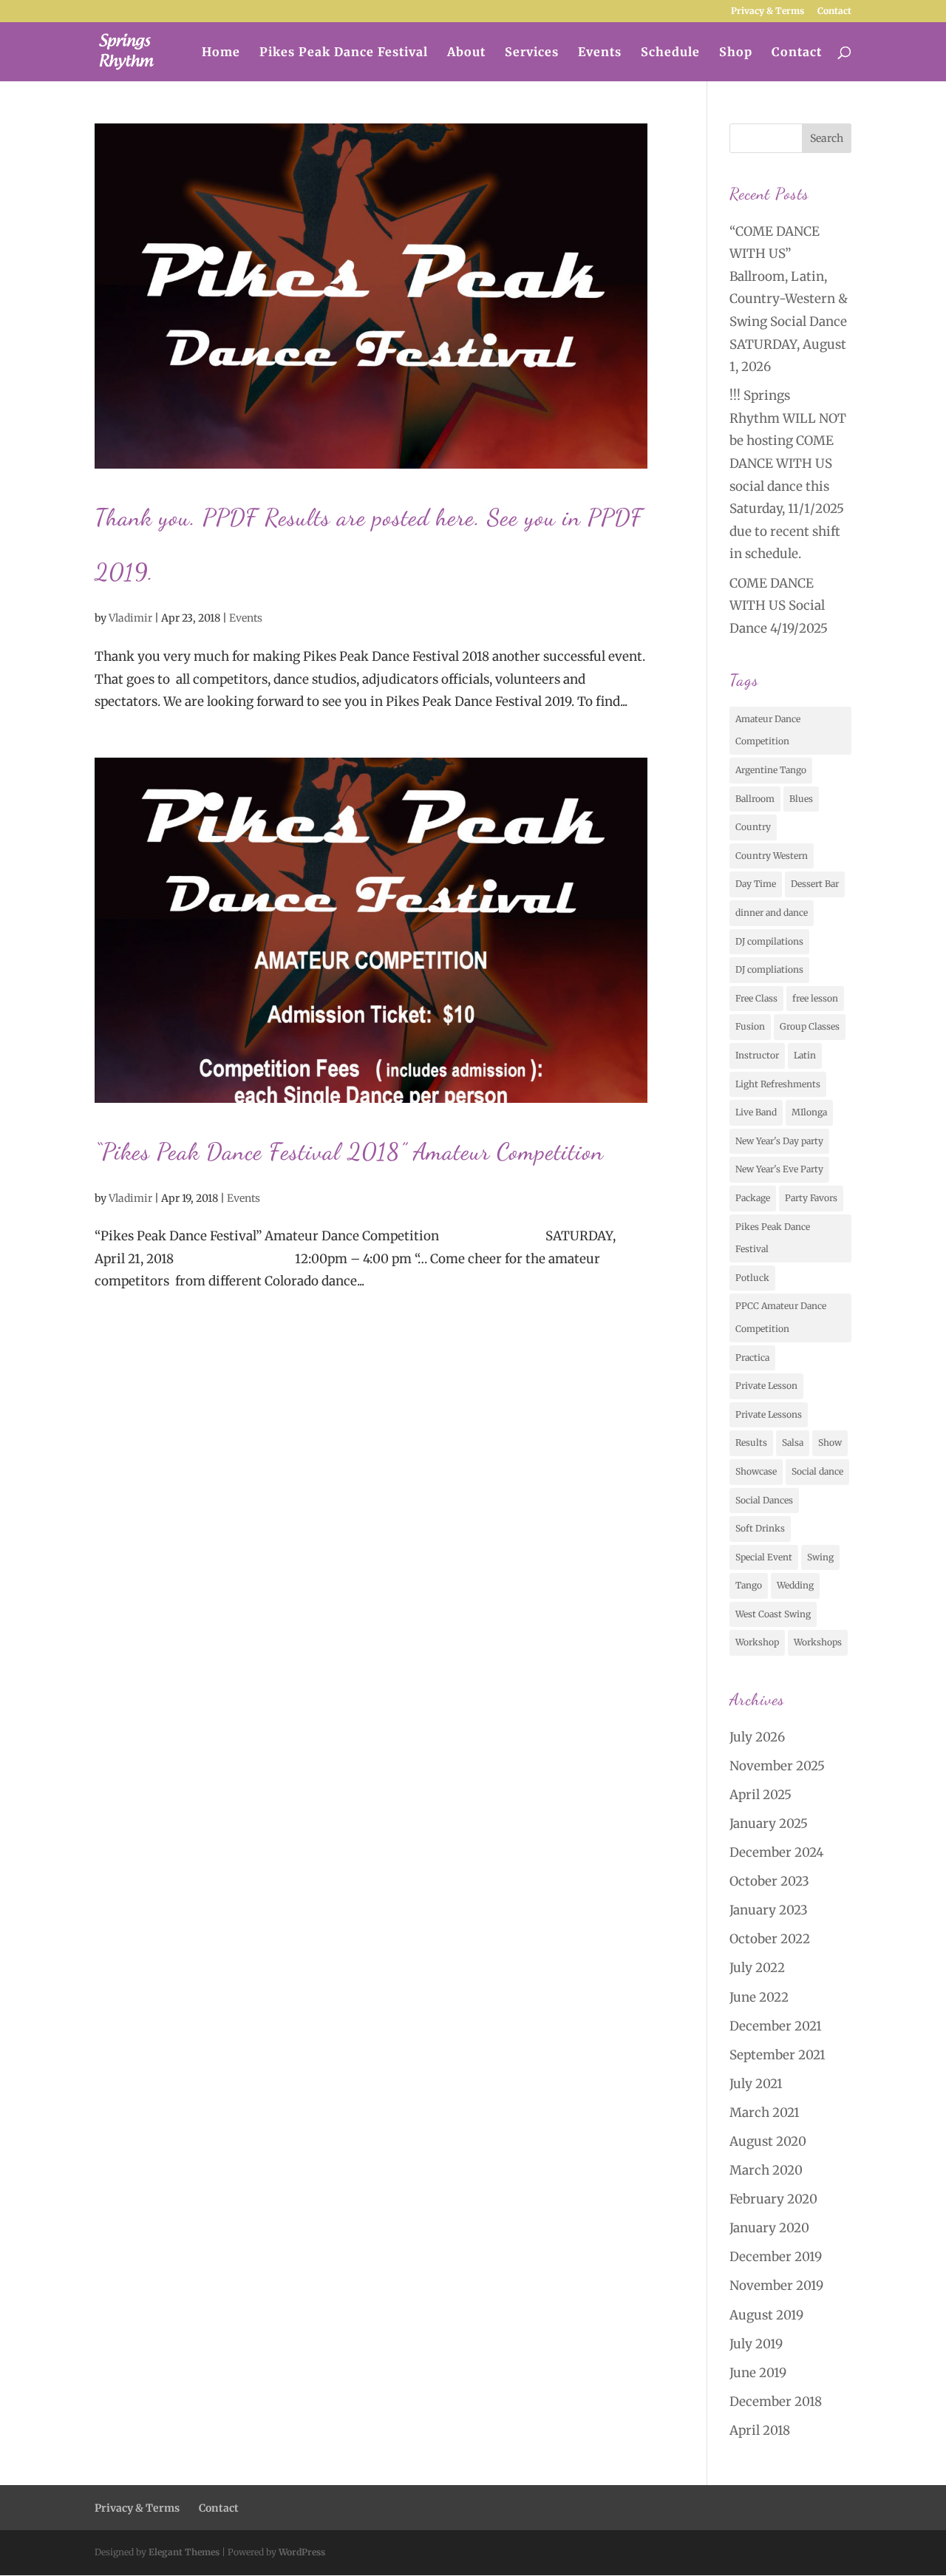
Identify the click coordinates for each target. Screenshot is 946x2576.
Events (600, 53)
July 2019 (756, 2344)
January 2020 (769, 2228)
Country (753, 827)
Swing (820, 1557)
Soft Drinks (760, 1528)
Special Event (764, 1557)
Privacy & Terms (768, 11)
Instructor (757, 1055)
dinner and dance (772, 913)
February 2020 (773, 2199)
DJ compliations (769, 969)
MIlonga (809, 1112)
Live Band (756, 1112)
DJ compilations (769, 941)
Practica (752, 1357)
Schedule (670, 53)
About (466, 53)
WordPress (302, 2552)
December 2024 (776, 1852)
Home (221, 53)
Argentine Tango (771, 770)
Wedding (795, 1585)
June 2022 (759, 1997)
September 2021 (777, 2055)
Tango (749, 1585)
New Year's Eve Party (779, 1169)
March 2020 (766, 2170)
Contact (834, 11)
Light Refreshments (778, 1084)
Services (532, 53)
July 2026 (757, 1737)
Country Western (772, 856)
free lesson (815, 998)
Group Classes (810, 1026)
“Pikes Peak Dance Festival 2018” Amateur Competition (349, 1152)
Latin (805, 1055)
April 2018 (760, 2430)
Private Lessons (769, 1414)
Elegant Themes (184, 2552)
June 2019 (758, 2373)
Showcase (756, 1471)
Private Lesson (766, 1386)
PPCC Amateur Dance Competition (781, 1317)
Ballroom (755, 799)
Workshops (818, 1642)
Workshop (757, 1642)
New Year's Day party (779, 1141)
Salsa (793, 1442)
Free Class (756, 998)
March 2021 (765, 2113)
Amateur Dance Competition (768, 730)
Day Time (756, 884)
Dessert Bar (815, 884)
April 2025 (760, 1795)
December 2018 (776, 2402)
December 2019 (776, 2257)
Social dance (817, 1471)
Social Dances (764, 1500)
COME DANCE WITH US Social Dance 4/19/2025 (779, 606)
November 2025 (777, 1766)
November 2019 (776, 2286)
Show (830, 1442)
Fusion (750, 1026)
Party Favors (811, 1198)
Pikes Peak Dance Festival (344, 53)
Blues (801, 799)
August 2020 (768, 2141)
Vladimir (130, 618)
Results (751, 1442)
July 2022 (757, 1968)
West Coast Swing (773, 1614)
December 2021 (776, 2026)
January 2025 (769, 1824)
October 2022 (770, 1939)
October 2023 (769, 1881)
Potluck (752, 1278)
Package (753, 1198)
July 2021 (756, 2084)
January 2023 (769, 1910)
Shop (736, 53)
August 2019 (766, 2315)
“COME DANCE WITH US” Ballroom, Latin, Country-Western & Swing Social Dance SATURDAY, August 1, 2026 (789, 299)
